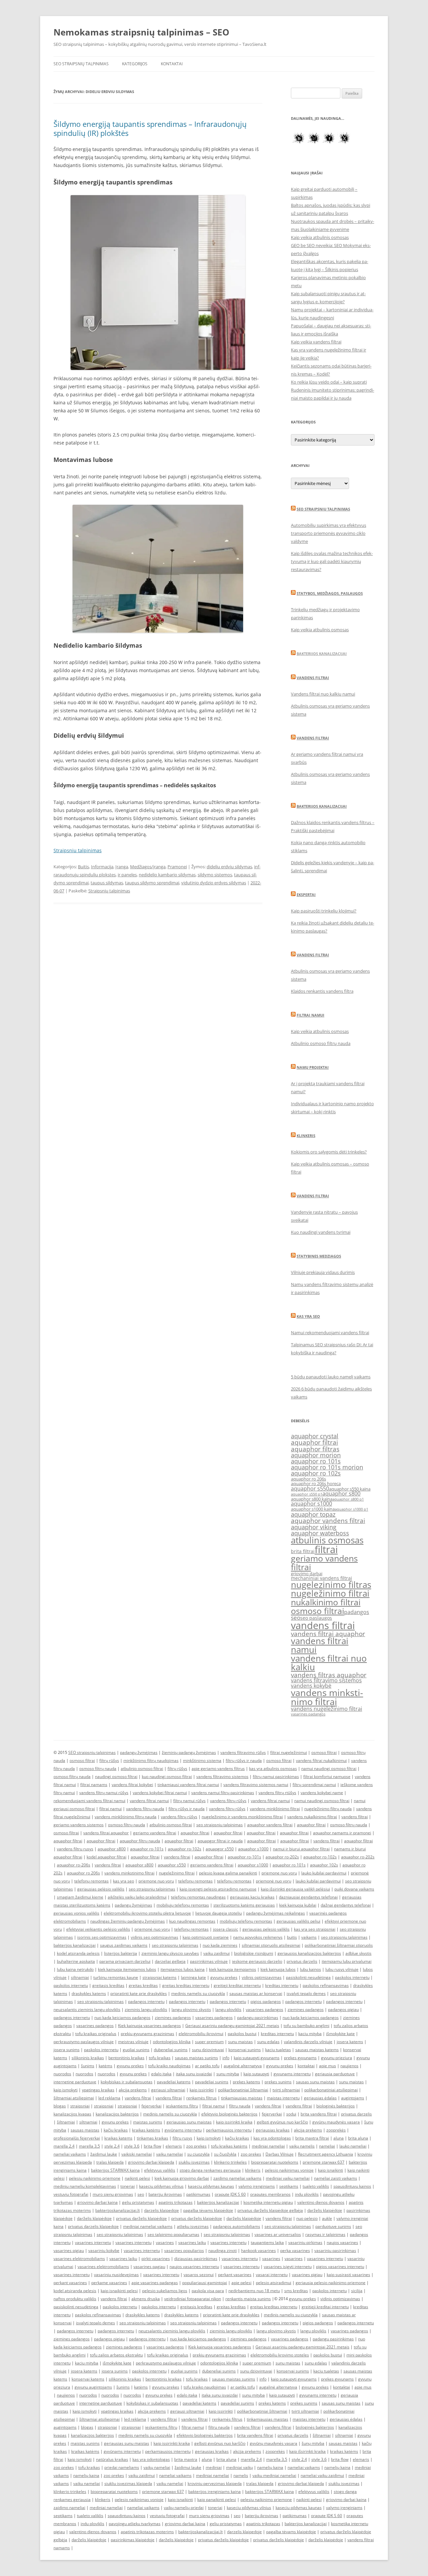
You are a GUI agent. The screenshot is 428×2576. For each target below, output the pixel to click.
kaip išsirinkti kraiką (307, 2451)
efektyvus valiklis (160, 2170)
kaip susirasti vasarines (348, 2275)
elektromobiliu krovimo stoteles (280, 2355)
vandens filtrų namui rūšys (104, 1793)
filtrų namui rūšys (189, 1801)
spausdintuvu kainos (352, 2186)
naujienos (349, 2066)
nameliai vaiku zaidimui (322, 2475)
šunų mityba (313, 2443)
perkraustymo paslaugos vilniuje (84, 2042)
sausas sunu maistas (315, 2082)
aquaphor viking (314, 1527)
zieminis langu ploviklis (146, 2009)
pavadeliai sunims (212, 2082)
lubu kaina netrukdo (75, 1969)
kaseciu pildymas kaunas (211, 2186)
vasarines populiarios (184, 2250)
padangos (357, 1612)
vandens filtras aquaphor (329, 1675)
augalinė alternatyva (243, 2066)
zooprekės (336, 2130)
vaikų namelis (302, 2146)
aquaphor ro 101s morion (327, 1467)
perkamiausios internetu (229, 2130)
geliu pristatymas (138, 2202)
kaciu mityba (310, 2034)
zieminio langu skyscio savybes (170, 1953)
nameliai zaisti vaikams (336, 2178)
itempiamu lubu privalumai (347, 1961)
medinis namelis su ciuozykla (198, 1993)
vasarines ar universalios (278, 2234)
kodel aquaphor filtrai (106, 1857)
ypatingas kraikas (98, 2090)
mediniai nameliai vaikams (148, 2226)
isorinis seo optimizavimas (102, 1937)
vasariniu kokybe (104, 2250)
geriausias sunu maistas (189, 2122)
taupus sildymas (107, 883)
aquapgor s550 (220, 1849)
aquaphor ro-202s (282, 1857)
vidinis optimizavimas (262, 1977)
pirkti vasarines (156, 2259)
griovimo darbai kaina (97, 2202)
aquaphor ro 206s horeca (316, 1484)
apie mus (328, 2066)
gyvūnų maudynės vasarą (336, 2122)
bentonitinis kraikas (126, 2058)
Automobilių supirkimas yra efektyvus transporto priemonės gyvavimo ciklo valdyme (329, 533)
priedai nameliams (122, 2467)
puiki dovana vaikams (354, 1889)
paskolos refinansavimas (326, 1985)
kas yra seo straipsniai (315, 1929)
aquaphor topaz (313, 1514)
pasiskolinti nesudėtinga (308, 1977)
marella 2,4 (64, 2146)
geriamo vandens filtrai (324, 1562)
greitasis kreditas (108, 1985)
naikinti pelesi (137, 2178)
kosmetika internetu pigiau (268, 2202)
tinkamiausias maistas (242, 2098)
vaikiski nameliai (137, 2154)
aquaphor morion (316, 1455)
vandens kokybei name (322, 1793)
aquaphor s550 (310, 1488)
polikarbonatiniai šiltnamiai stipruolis (339, 1945)
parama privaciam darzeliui (125, 1961)
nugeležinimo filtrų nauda (328, 1809)
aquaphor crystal (315, 1436)
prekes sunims (278, 2082)
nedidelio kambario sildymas (167, 875)
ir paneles (127, 875)
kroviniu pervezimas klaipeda (215, 2483)
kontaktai (306, 2066)
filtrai (326, 1549)
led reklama (109, 2098)
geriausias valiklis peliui (298, 1921)
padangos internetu (146, 2001)
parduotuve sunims (333, 2226)
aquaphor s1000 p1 (351, 1509)
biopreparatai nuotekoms (275, 2162)
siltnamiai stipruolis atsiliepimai (271, 1945)
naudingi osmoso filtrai (116, 1777)
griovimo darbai (307, 1574)
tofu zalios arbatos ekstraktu (116, 2355)
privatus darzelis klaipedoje (93, 2226)
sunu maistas (240, 2042)
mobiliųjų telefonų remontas (183, 1905)
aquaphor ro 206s (308, 1479)
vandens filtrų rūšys (228, 1801)
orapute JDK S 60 (230, 2194)
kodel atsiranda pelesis (78, 1953)
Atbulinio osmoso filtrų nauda (321, 1043)
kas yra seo (124, 1881)
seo (296, 1618)
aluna (339, 2138)
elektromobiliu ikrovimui (201, 2034)
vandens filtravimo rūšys (243, 1752)
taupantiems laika (267, 2242)
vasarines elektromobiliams (79, 2259)
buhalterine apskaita (76, 1961)
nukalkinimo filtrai (326, 1602)
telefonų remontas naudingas (198, 1897)
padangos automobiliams (237, 2226)
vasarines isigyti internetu (288, 2267)
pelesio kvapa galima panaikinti (228, 1873)
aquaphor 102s (324, 1865)
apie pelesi (241, 2283)
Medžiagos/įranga (148, 867)
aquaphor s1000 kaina (313, 1509)
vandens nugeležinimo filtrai (327, 1709)
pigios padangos (266, 2001)
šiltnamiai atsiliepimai (74, 2098)
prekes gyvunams (300, 2058)
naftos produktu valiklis (75, 2299)
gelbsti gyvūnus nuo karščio (282, 2122)
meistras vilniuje (133, 2042)
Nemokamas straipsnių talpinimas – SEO (141, 32)
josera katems (350, 2042)
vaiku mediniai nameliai (274, 2475)
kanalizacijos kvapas (72, 2114)
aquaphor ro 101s (316, 1461)
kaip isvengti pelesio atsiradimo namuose (218, 1889)
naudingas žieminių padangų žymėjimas (128, 1921)
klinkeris (253, 2170)
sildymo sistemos (215, 875)
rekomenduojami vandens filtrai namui (89, 1801)
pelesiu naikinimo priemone (95, 2178)
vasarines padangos (308, 1714)
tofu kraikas (160, 2058)
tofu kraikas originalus (96, 2034)
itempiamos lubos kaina (183, 1969)
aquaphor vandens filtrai (328, 1520)
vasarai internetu (272, 2275)
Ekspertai (306, 895)
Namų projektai (313, 1067)
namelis (241, 2475)
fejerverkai (151, 2106)
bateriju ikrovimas (165, 2194)
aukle (327, 2218)
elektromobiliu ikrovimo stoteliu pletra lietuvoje (147, 1913)
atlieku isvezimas (193, 2226)
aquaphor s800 (341, 1494)
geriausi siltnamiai (168, 2090)
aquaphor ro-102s (185, 1849)
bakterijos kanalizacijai (75, 1945)
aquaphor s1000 (311, 1504)
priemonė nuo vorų (274, 1881)
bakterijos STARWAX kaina (115, 2170)
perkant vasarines (235, 2275)
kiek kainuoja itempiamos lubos (127, 1969)
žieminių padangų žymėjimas (189, 1752)
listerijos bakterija (121, 1953)
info (226, 2058)
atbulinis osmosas (327, 1540)
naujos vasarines (342, 2242)
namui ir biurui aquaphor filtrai (301, 1849)
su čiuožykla (225, 2154)
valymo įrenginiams (257, 2186)
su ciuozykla (198, 2154)
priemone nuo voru (279, 1873)
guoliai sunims (136, 2050)
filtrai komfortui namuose (327, 1777)
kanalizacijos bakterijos (117, 2114)
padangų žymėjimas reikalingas (276, 1913)
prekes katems (246, 2082)
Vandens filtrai (313, 678)
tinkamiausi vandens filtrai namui (188, 1785)
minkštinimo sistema (202, 1760)
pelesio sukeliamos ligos (165, 2291)
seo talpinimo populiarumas (173, 2234)
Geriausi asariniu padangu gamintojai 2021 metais (232, 2026)
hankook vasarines (258, 2250)
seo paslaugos (316, 1618)
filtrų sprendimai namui (314, 1785)
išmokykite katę (340, 2034)
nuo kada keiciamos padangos (122, 2018)
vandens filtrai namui (320, 1645)
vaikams (309, 1937)
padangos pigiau (343, 2009)
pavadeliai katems (174, 2082)
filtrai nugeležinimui (289, 1752)
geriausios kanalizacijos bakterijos (309, 1953)
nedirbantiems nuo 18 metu (254, 2291)
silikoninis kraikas (88, 2058)
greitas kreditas (143, 1985)
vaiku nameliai (170, 2154)
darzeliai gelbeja (170, 1961)
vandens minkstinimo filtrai (327, 1697)
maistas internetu (283, 2098)
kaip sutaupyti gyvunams (257, 2058)
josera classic (226, 1929)
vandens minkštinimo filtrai (275, 1809)
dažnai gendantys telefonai (346, 1905)
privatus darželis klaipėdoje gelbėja (270, 2210)
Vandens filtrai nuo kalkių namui (323, 694)
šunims (88, 2066)
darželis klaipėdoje (325, 2210)
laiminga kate (193, 1977)
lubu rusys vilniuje (342, 1969)
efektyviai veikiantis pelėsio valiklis (98, 1929)
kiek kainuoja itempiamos (233, 1969)
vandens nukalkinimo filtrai (312, 1817)
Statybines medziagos (319, 1256)
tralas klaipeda (110, 2162)
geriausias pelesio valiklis (266, 1929)
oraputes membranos (270, 2194)
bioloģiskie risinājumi (254, 1953)
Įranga (122, 867)
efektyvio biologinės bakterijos (229, 2114)
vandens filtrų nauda (145, 1809)
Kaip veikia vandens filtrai (316, 342)
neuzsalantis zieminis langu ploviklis (87, 2009)
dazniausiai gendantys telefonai (308, 1897)
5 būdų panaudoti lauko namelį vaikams (331, 1377)
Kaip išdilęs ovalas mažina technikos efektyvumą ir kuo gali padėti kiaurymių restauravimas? (332, 561)
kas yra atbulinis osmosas (273, 1768)
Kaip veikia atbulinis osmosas (320, 237)
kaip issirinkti (202, 2090)
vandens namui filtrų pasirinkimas (223, 1793)
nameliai (327, 2146)
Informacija (102, 867)
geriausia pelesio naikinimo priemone (331, 2283)
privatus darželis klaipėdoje (141, 2218)
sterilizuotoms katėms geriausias (244, 1905)
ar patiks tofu (207, 2066)
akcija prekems (133, 2090)
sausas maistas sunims (196, 2058)
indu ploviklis (307, 2194)
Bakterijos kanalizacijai (322, 654)
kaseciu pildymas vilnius (161, 2186)
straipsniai (80, 2106)
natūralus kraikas (112, 2459)
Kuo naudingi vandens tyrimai (321, 1232)
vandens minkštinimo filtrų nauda (126, 1817)
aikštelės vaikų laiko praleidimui (137, 1897)
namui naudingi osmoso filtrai (329, 1768)
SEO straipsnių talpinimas (81, 64)
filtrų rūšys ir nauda (244, 1760)
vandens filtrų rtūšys (277, 1793)
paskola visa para (208, 2291)
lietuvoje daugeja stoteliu (219, 1913)
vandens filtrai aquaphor (328, 1634)
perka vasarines (295, 2250)
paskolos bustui (242, 2034)
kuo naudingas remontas (192, 1921)
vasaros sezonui (199, 2275)
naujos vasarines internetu (194, 2267)
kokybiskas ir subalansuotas (127, 2082)
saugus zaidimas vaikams (124, 1945)
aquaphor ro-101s (147, 1849)
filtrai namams (94, 1785)
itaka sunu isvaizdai (194, 2074)
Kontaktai (172, 64)
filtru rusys (182, 2138)
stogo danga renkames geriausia (210, 2170)
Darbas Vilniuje (280, 2154)
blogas (60, 2106)
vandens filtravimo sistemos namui (256, 1785)
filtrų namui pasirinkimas (276, 1777)
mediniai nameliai (268, 2146)
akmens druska (146, 2299)
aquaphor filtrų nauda (140, 1841)
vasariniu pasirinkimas (335, 2250)
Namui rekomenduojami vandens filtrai (330, 1333)
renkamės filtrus (201, 2098)
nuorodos (62, 2074)
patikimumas (198, 2194)
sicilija (357, 2291)
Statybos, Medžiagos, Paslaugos (330, 593)
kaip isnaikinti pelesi (119, 2291)
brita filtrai (303, 1551)
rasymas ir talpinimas (325, 2234)
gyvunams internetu (292, 2074)
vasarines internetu (93, 2242)
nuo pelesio (307, 2218)
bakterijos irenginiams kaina (215, 2491)
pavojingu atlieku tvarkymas (135, 2524)
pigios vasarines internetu (340, 2267)
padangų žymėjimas (139, 1752)
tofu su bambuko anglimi (306, 2026)
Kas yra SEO (308, 1316)
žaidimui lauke (104, 2154)
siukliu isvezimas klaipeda (128, 2483)
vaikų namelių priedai (184, 2508)
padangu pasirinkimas (258, 2018)
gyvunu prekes (224, 1977)
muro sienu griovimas (113, 2194)
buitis (292, 1937)
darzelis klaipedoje (162, 2210)
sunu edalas (268, 2042)
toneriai (128, 2186)
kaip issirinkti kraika (234, 2122)
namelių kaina (270, 2467)
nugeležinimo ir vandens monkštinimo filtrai (242, 1817)
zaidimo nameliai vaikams (237, 2178)
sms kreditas (296, 2291)
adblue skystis (358, 1953)
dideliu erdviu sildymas (229, 867)
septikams (289, 2186)
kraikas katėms (146, 2130)
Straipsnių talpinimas (109, 891)
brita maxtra (186, 2459)
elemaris (174, 2146)
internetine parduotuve (75, 2082)
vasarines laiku (192, 2242)
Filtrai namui (310, 1015)
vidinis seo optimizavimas (154, 1937)
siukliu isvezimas (194, 2162)
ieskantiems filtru (182, 2106)
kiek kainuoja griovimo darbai (182, 2178)
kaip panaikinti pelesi (217, 2500)
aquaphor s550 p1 (307, 1494)
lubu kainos (310, 1969)
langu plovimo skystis (191, 2009)
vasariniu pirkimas (305, 2242)
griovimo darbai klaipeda (151, 2162)
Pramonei (177, 867)
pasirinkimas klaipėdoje (133, 2540)
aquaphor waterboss (320, 1533)
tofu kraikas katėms (229, 2146)
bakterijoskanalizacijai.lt (118, 2210)
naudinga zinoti (223, 2250)
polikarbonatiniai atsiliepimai (331, 2090)
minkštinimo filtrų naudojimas (151, 1760)
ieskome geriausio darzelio (257, 1961)
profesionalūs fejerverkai (77, 2138)
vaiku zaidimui (217, 1953)
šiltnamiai (66, 2122)
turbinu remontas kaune (116, 1977)
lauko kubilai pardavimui (324, 1873)
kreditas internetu (282, 1985)
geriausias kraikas (273, 2130)
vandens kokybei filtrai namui (160, 1793)
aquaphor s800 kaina (312, 1499)
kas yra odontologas (272, 2138)
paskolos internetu (352, 1977)
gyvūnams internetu (183, 2130)
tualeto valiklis (316, 2186)
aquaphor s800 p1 (348, 1499)
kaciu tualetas (278, 2050)
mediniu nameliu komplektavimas (85, 2186)
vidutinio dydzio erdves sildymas (214, 883)
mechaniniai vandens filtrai (322, 1578)
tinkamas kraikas (152, 2138)
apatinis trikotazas (176, 2202)
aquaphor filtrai (314, 1442)
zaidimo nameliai (69, 2508)
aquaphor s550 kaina (350, 1489)
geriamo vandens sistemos (79, 1825)
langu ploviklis (228, 2009)
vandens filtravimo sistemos (326, 1680)
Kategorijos (135, 64)
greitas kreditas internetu (186, 1985)
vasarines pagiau (149, 2267)
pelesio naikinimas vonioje (289, 2170)
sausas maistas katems (317, 2050)
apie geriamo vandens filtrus (218, 1768)
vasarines (165, 2242)
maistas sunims (148, 2122)
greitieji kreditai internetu (237, 1985)
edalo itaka (161, 2074)
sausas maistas (85, 2130)
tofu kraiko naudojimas (169, 2066)
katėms (105, 2066)
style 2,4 (112, 2146)
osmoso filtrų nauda (98, 1768)
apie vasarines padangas (155, 2283)
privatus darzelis (302, 1961)
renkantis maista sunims (248, 2299)
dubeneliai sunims (171, 2050)
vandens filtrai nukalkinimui (321, 1760)
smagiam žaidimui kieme (80, 1897)
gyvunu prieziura (337, 2058)
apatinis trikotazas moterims (147, 2532)
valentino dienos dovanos (321, 2202)
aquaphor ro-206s (74, 1865)
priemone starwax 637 (324, 2162)
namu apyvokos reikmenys (258, 1937)
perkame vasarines (109, 2283)
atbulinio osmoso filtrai (142, 1768)
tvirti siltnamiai (286, 2090)
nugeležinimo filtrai (330, 1593)
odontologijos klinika (172, 2042)
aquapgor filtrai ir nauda (220, 1841)
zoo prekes (196, 2146)
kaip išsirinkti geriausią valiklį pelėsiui (295, 1889)
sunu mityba (228, 2074)
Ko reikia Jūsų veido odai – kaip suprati (329, 382)
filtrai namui (111, 1809)
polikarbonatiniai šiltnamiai (243, 2090)
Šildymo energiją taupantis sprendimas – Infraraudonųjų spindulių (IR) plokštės (150, 128)
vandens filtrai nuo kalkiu (329, 1663)
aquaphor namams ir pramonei (342, 1833)
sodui (291, 2114)
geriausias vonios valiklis (76, 1913)
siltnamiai (80, 1977)
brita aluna (358, 2138)
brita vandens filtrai (319, 2114)
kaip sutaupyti (256, 2074)
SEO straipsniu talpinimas (323, 509)
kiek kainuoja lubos (278, 1969)
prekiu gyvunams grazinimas (147, 2034)
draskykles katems (89, 1993)
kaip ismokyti (66, 2090)
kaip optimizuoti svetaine (206, 1937)
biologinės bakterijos (336, 2106)
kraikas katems (118, 2138)
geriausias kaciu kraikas (252, 1897)
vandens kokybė (311, 1686)
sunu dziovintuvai (208, 2050)
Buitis (83, 867)
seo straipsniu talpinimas (220, 1825)
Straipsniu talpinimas (78, 850)
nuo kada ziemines (220, 1945)
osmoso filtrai (317, 1611)
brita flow (152, 2146)
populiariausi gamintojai (205, 2283)
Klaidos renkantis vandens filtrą (322, 991)
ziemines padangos (306, 2009)
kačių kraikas (116, 2130)
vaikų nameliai (157, 2467)
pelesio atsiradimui (274, 2283)
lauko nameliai (353, 2146)
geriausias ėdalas (320, 2098)
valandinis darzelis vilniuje (308, 2042)
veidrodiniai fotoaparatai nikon (193, 2299)
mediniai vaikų (239, 2467)
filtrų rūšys (109, 1760)
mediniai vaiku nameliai (288, 2178)
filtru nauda (240, 2106)
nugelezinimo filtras (331, 1585)
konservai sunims (245, 2050)
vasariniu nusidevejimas (116, 2275)
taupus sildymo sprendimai (152, 883)
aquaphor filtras (315, 1449)
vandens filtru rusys (75, 1849)
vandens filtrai (323, 1625)
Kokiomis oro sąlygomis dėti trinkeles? (329, 1152)
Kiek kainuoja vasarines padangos (149, 2026)
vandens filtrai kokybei (132, 1785)
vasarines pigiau (69, 2250)
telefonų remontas (91, 1881)
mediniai (214, 2467)
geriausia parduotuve (335, 2074)
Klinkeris (306, 1136)
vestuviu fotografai (71, 2194)
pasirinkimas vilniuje (209, 1961)
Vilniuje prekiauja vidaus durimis (323, 1272)
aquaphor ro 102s (316, 1473)
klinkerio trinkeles (230, 2162)
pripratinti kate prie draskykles (139, 1993)
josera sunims (67, 2050)
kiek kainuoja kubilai (298, 1905)
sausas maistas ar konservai (256, 1993)
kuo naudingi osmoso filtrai (167, 1777)
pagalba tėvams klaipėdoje (208, 2210)
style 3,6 (132, 2146)
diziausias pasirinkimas (196, 2259)
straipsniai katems (159, 1977)
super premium (209, 2042)
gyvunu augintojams (93, 2387)
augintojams (353, 2098)
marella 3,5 (89, 2146)
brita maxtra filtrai (312, 2138)
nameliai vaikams (70, 2154)
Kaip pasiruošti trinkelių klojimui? (324, 911)
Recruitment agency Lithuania (326, 2154)
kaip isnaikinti (331, 2170)
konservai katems (88, 2379)
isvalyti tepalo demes (306, 1993)
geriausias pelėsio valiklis (101, 1889)
